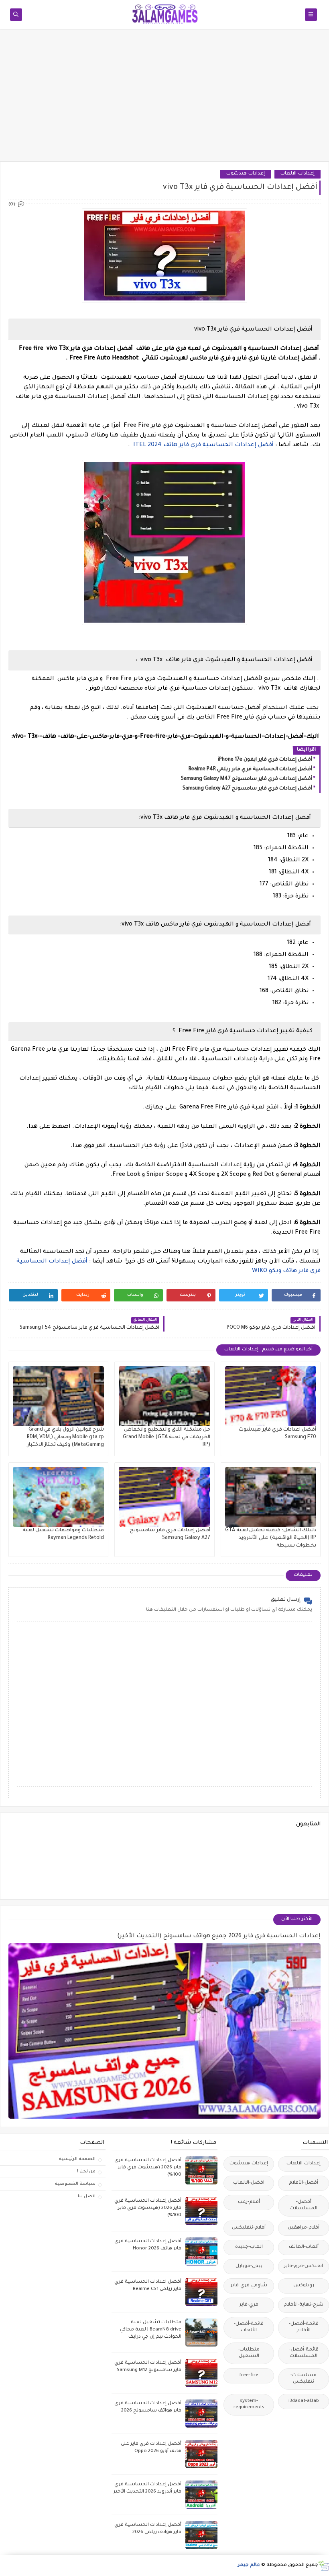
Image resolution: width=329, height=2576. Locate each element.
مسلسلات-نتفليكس (304, 2379)
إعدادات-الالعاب (298, 174)
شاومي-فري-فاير (249, 2286)
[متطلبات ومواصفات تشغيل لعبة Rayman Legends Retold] (58, 1497)
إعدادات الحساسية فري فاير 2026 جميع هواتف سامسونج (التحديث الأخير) (219, 1937)
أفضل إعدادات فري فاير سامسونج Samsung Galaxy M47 (247, 779)
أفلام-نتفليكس (249, 2228)
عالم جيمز (249, 2565)
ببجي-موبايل (249, 2266)
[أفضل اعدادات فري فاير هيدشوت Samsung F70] (271, 1396)
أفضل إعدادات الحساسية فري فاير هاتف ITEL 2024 (203, 445)
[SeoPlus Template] (324, 2566)
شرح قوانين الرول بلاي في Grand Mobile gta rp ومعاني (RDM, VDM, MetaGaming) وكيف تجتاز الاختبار (65, 1437)
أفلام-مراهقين (304, 2228)
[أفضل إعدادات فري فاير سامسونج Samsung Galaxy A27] (164, 1497)
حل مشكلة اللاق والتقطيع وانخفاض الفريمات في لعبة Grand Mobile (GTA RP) (167, 1437)
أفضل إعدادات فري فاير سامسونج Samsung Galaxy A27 (247, 789)
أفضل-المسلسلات (304, 2206)
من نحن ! (86, 2172)
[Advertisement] (164, 99)
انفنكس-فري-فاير (304, 2266)
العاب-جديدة (249, 2247)
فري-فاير (249, 2305)
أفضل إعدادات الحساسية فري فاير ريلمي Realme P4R (250, 769)
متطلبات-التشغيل (249, 2353)
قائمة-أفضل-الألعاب (249, 2327)
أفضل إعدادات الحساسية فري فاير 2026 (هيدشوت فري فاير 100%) (148, 2168)
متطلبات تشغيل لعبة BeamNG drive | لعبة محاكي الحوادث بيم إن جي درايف (151, 2330)
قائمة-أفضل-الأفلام (304, 2327)
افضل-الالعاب (249, 2183)
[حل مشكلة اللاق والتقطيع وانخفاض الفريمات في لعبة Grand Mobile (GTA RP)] (164, 1396)
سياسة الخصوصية (75, 2184)
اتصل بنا (87, 2196)
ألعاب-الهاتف (304, 2247)
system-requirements (249, 2404)
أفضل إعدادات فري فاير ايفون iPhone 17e (265, 760)
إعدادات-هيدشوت (246, 174)
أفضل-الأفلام (304, 2183)
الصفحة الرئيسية (77, 2159)
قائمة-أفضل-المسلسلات (304, 2353)
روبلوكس (304, 2286)
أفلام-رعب (249, 2202)
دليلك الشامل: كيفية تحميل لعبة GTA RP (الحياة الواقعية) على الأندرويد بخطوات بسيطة (271, 1538)
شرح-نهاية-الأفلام (304, 2305)
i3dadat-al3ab (304, 2401)
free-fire (249, 2376)
